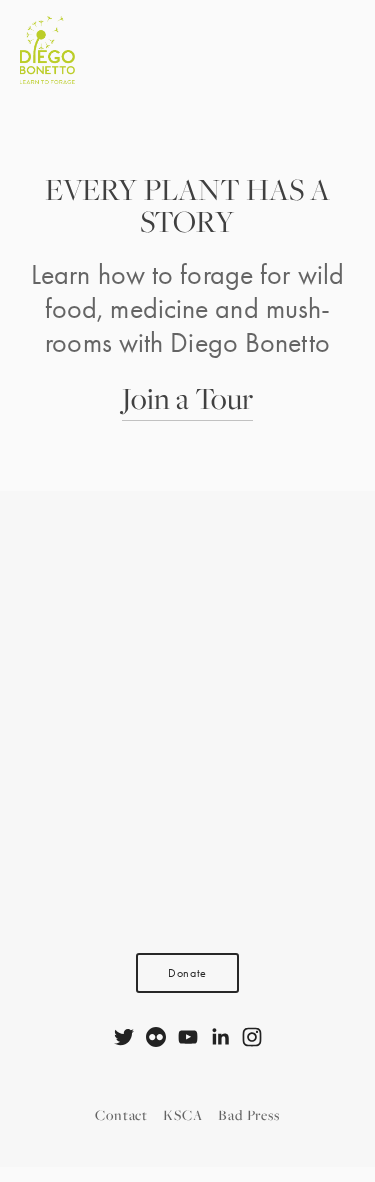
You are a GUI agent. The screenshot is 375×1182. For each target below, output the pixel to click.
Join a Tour (187, 398)
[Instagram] (252, 1037)
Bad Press (249, 1114)
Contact (121, 1114)
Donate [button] (187, 973)
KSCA (183, 1114)
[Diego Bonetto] (124, 1037)
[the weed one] (156, 1037)
